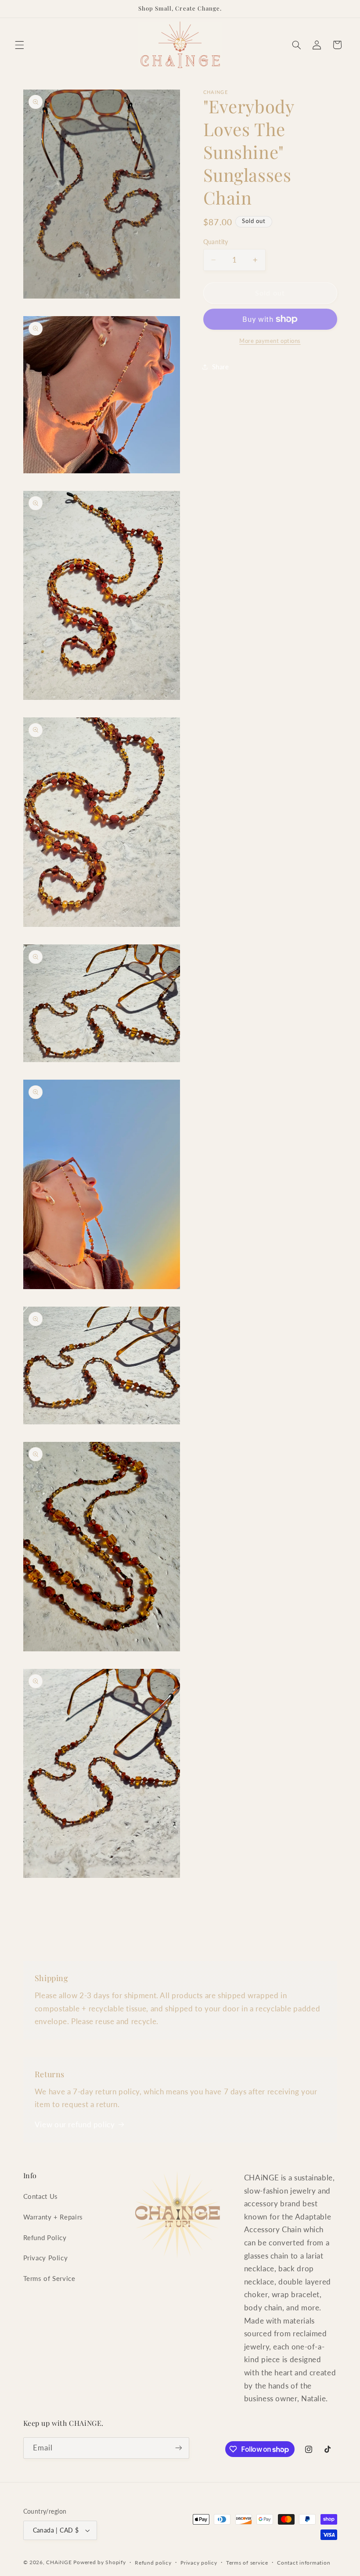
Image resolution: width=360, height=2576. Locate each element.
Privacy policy (199, 2563)
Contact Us (41, 2196)
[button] (19, 45)
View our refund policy (75, 2124)
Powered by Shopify (99, 2562)
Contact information (304, 2563)
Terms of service (247, 2563)
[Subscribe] (178, 2448)
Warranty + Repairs (53, 2217)
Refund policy (153, 2563)
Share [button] (221, 367)
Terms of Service (49, 2278)
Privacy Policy (46, 2258)
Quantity (216, 242)
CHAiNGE (59, 2562)
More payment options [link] (270, 341)
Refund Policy (45, 2237)
